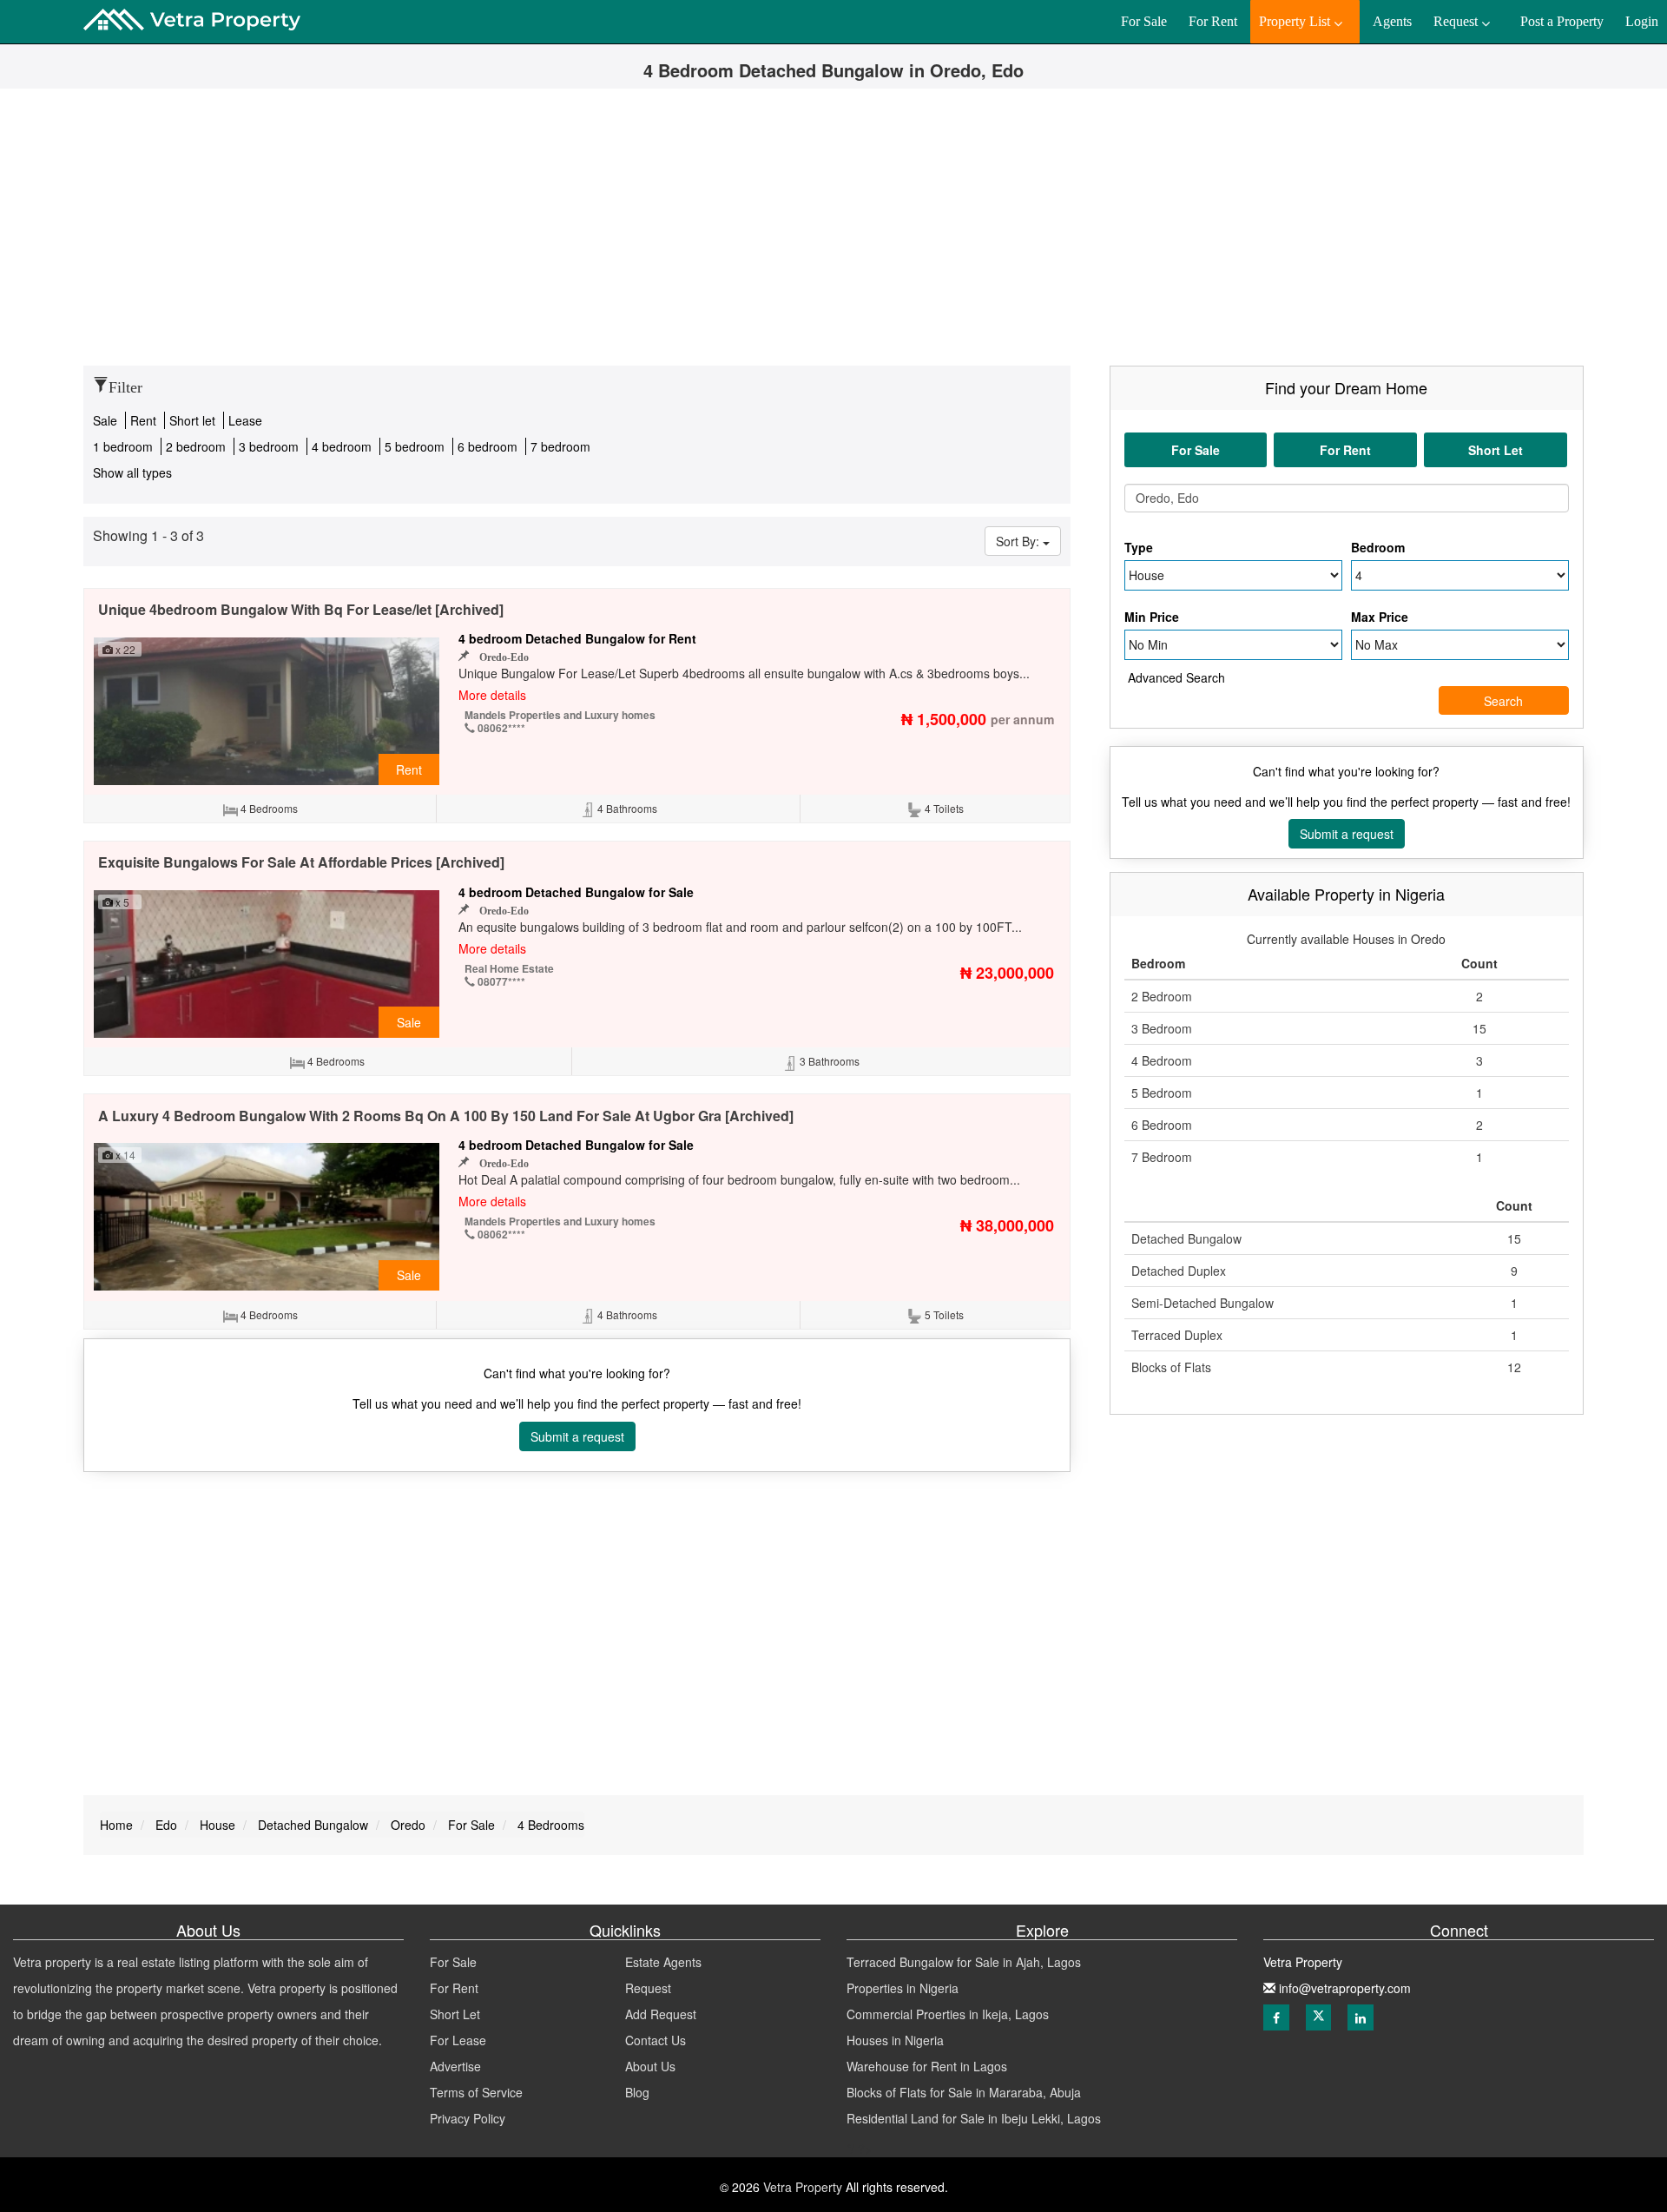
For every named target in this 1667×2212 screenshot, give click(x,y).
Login (1642, 21)
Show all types (132, 472)
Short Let (455, 2014)
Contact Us (656, 2040)
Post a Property (1562, 21)
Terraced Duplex (1177, 1335)
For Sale (453, 1962)
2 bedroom (198, 446)
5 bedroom (416, 446)
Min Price (1152, 617)
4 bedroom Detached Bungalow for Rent (577, 638)
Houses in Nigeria (895, 2040)
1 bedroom (123, 446)
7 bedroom (560, 446)
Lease (245, 420)
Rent (145, 420)
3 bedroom (270, 446)
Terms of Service (476, 2092)
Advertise (455, 2066)
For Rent (454, 1988)
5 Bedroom (1162, 1093)
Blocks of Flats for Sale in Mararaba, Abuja (964, 2092)
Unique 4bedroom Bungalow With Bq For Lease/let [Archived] (301, 609)
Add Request (661, 2014)
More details (492, 695)
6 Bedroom (1162, 1125)
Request (648, 1988)
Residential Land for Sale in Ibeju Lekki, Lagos (974, 2118)
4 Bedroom (1162, 1060)
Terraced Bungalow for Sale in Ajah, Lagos (964, 1962)
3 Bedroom (1162, 1028)
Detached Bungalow (1186, 1238)
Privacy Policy (468, 2118)
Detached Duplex (1179, 1271)
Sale (107, 420)
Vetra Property (801, 2187)
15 (1479, 1028)
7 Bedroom (1162, 1157)
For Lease (458, 2040)
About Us (650, 2066)
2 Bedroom (1162, 996)
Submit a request (577, 1436)
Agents (1392, 21)
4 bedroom (343, 446)
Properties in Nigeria (903, 1988)
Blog (637, 2092)
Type (1139, 547)
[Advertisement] (833, 235)
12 (1514, 1367)
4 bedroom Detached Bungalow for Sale (576, 892)
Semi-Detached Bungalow (1202, 1303)
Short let (194, 420)
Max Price (1380, 617)
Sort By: (1019, 541)
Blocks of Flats (1171, 1367)
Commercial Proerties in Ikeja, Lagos (948, 2014)
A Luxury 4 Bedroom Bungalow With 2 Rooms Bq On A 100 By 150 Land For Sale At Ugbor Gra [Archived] (446, 1116)
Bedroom (1378, 547)
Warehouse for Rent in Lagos (927, 2066)
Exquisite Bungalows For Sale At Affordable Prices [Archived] (301, 862)
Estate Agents (663, 1962)
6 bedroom (489, 446)
